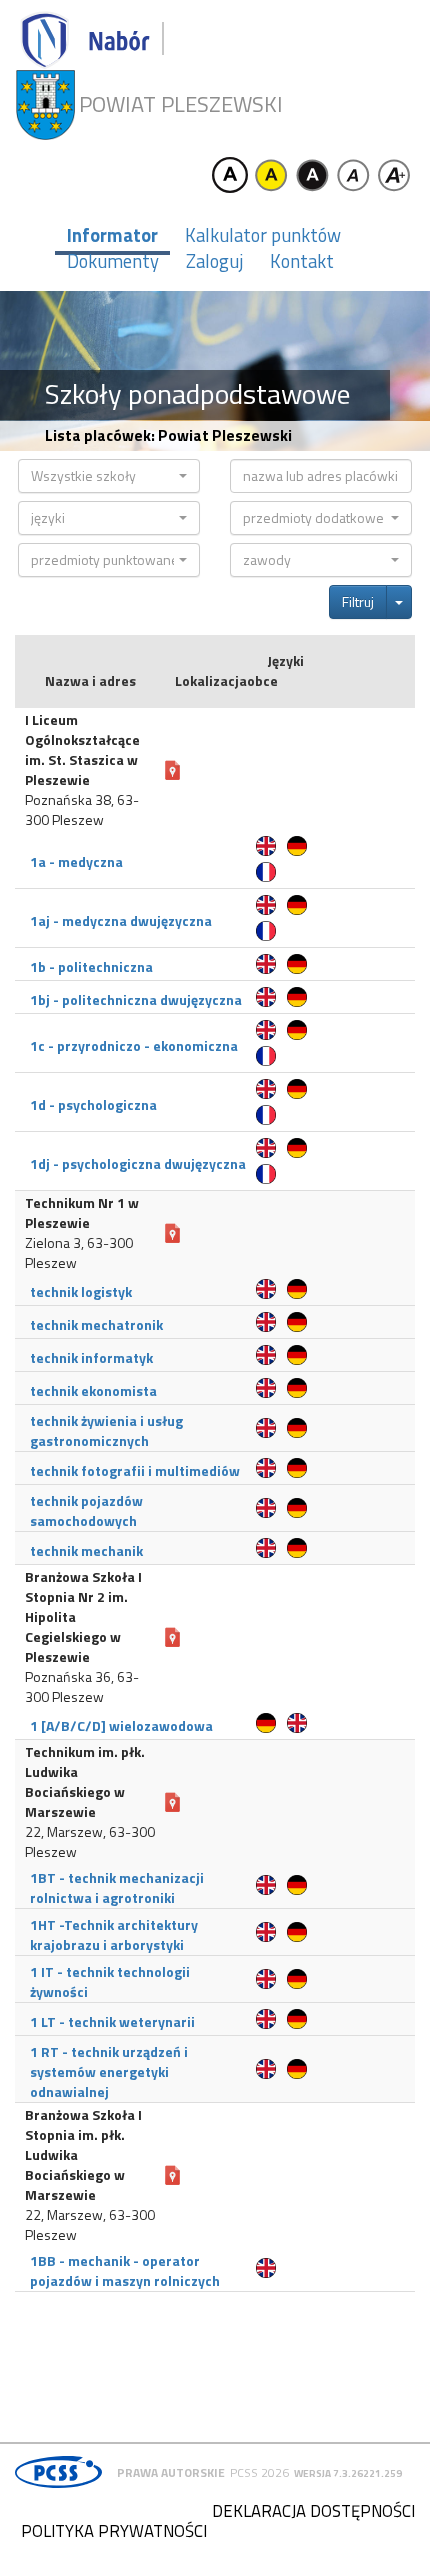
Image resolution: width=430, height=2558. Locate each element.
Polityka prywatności (114, 2531)
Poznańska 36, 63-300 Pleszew (82, 1687)
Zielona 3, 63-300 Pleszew (79, 1253)
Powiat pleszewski (181, 104)
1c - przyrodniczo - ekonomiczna (134, 1045)
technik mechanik (86, 1550)
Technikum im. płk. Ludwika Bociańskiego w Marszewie (85, 1782)
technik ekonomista (93, 1390)
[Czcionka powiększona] (394, 175)
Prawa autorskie (171, 2472)
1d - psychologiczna (93, 1104)
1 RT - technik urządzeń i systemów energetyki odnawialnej (109, 2071)
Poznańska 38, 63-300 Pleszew (82, 810)
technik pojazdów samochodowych (86, 1510)
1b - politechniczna (91, 966)
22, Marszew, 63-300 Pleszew (90, 1842)
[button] (109, 476)
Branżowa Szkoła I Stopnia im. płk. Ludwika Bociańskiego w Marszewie (83, 2155)
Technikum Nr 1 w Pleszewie (82, 1213)
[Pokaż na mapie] (172, 770)
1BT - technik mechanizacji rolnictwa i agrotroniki (117, 1887)
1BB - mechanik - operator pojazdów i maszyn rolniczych (125, 2270)
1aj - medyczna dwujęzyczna (121, 920)
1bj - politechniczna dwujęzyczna (136, 999)
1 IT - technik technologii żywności (110, 1981)
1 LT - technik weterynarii (112, 2021)
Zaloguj (214, 261)
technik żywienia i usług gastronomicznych (106, 1430)
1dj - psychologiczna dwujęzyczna (138, 1163)
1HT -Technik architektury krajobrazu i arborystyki (114, 1934)
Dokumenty (113, 261)
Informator (112, 235)
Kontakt (302, 261)
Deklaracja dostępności (313, 2511)
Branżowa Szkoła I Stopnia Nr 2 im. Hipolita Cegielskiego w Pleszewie (83, 1617)
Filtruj (358, 601)
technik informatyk (91, 1357)
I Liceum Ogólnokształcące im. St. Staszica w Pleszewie (82, 750)
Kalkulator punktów (263, 235)
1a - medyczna (76, 861)
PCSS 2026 (259, 2472)
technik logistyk (81, 1291)
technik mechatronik (96, 1324)
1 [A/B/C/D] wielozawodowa (121, 1725)
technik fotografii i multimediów (135, 1470)
